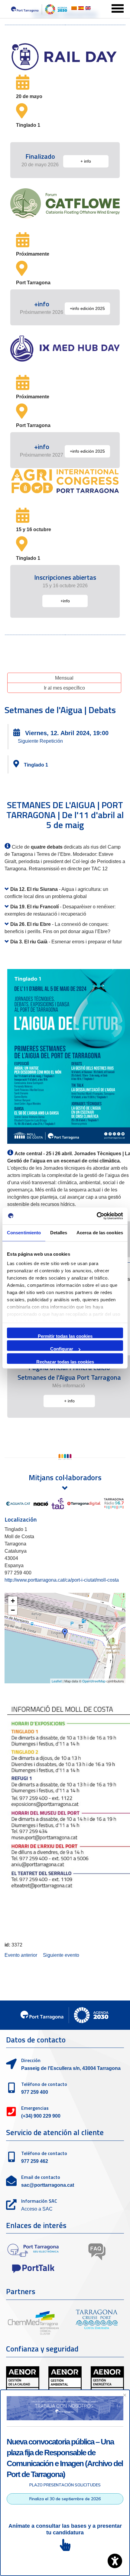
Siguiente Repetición (40, 741)
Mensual (64, 678)
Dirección (31, 2060)
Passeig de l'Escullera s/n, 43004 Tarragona (71, 2068)
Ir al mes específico (64, 688)
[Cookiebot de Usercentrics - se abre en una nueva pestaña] (97, 1216)
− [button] (13, 1610)
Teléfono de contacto (44, 2084)
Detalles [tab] (59, 1233)
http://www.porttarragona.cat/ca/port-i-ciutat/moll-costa (62, 1580)
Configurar (62, 1349)
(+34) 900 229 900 (41, 2116)
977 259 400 (35, 2092)
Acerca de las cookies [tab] (100, 1233)
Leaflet (57, 1681)
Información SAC (39, 2201)
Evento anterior (21, 1955)
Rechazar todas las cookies (65, 1361)
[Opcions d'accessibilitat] (115, 2561)
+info (65, 601)
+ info (86, 161)
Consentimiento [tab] (24, 1233)
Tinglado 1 (36, 765)
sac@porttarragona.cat (48, 2185)
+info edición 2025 (87, 308)
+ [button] (13, 1601)
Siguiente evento (61, 1955)
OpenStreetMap (94, 1681)
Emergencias (35, 2108)
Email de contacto (41, 2177)
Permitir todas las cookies (65, 1336)
